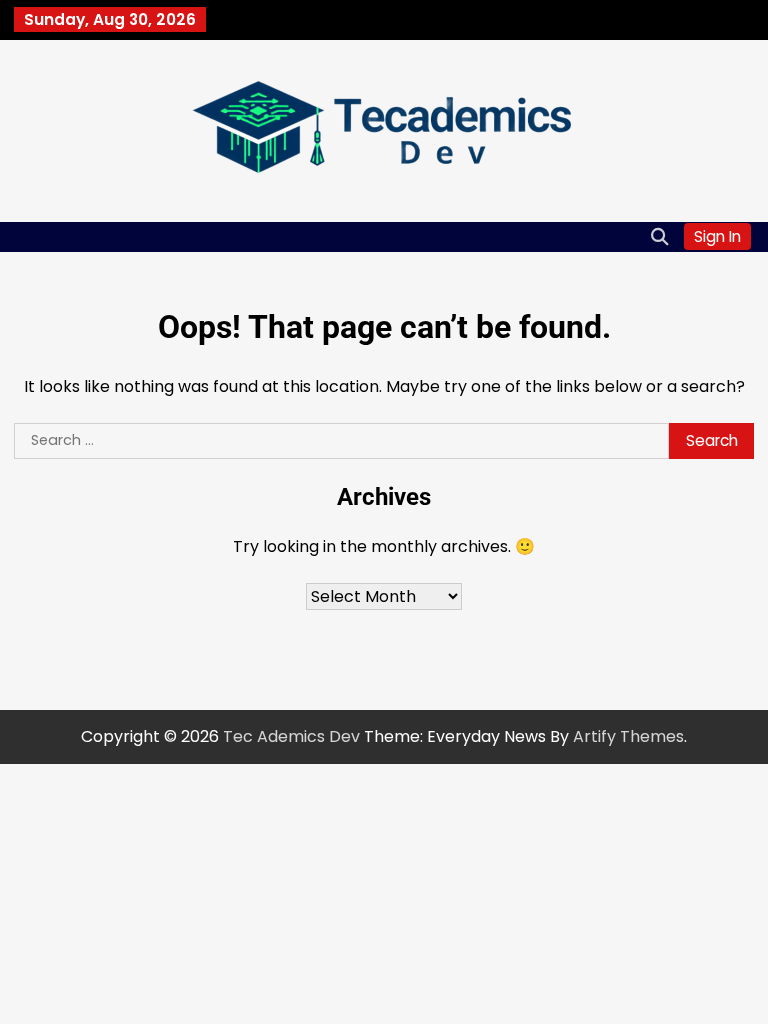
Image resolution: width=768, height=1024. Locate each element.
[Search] (659, 237)
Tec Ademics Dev (291, 736)
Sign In (717, 236)
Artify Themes (628, 736)
